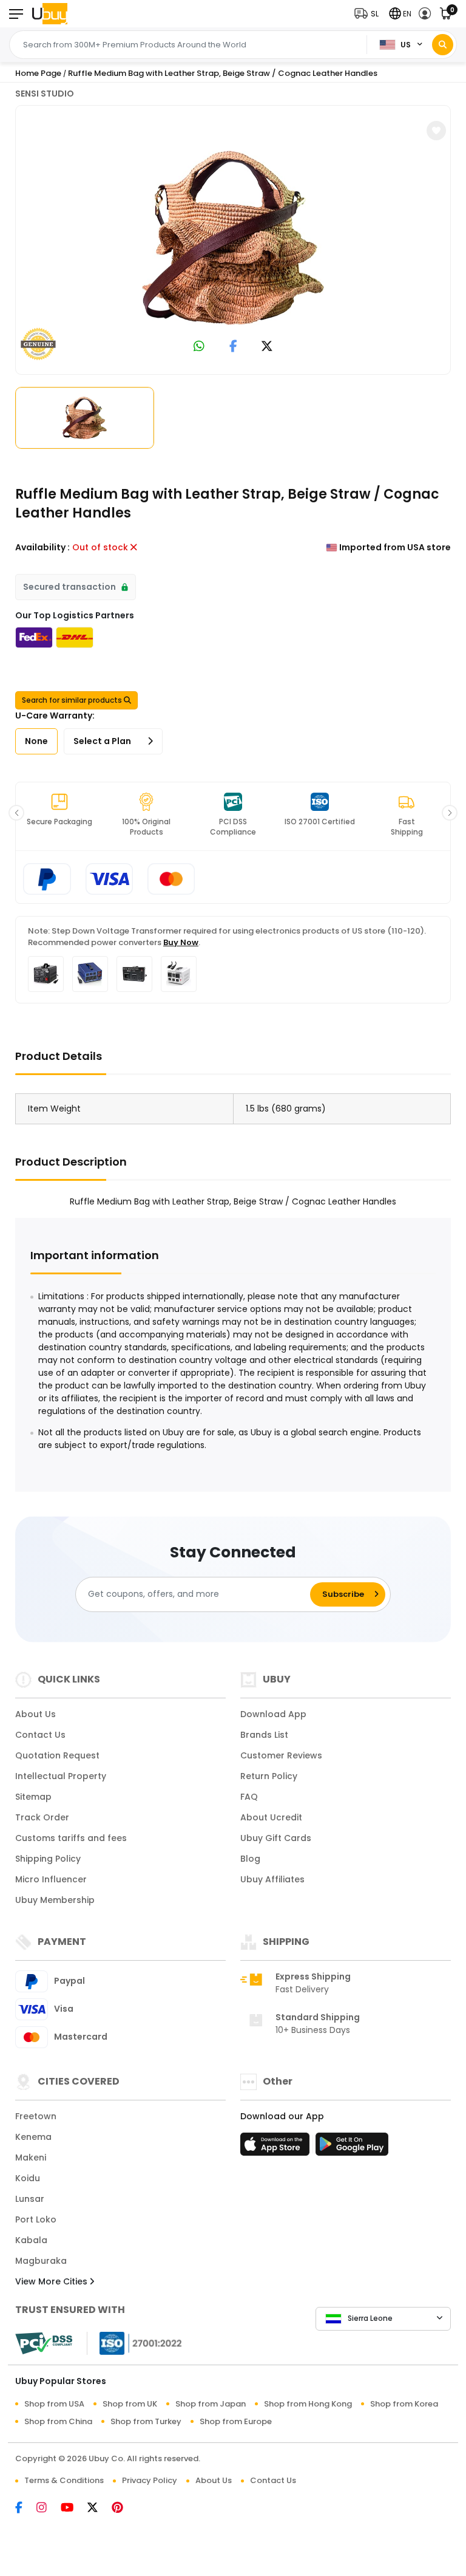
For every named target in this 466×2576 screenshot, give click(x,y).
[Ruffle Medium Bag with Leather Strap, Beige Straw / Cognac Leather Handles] (233, 237)
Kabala (31, 2240)
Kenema (33, 2137)
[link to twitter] (267, 347)
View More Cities (52, 2281)
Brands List (264, 1735)
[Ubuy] (50, 14)
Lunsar (30, 2199)
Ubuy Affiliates (272, 1879)
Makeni (31, 2157)
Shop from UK (130, 2404)
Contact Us (40, 1735)
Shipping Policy (48, 1859)
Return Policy (269, 1776)
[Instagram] (49, 2509)
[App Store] (277, 2148)
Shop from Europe (236, 2421)
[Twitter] (100, 2509)
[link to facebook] (233, 347)
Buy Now (181, 942)
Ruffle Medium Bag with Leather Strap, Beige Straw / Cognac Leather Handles (223, 73)
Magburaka (41, 2261)
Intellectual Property (61, 1776)
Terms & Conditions (64, 2480)
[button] (369, 14)
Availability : (42, 547)
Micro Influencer (51, 1879)
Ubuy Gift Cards (276, 1838)
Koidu (28, 2178)
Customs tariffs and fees (71, 1838)
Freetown (36, 2116)
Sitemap (33, 1797)
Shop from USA (54, 2404)
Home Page (38, 73)
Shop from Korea (404, 2404)
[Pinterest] (123, 2509)
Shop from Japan (211, 2404)
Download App (273, 1714)
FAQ (249, 1797)
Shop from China (58, 2421)
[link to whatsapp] (199, 347)
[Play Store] (352, 2148)
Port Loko (36, 2219)
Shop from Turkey (146, 2421)
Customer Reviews (281, 1755)
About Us (35, 1714)
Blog (250, 1859)
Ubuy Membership (55, 1900)
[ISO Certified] (135, 2343)
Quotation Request (57, 1755)
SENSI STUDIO (45, 94)
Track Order (42, 1817)
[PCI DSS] (44, 2343)
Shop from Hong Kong (308, 2404)
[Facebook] (26, 2509)
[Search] (443, 45)
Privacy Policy (150, 2480)
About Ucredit (271, 1817)
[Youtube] (74, 2509)
